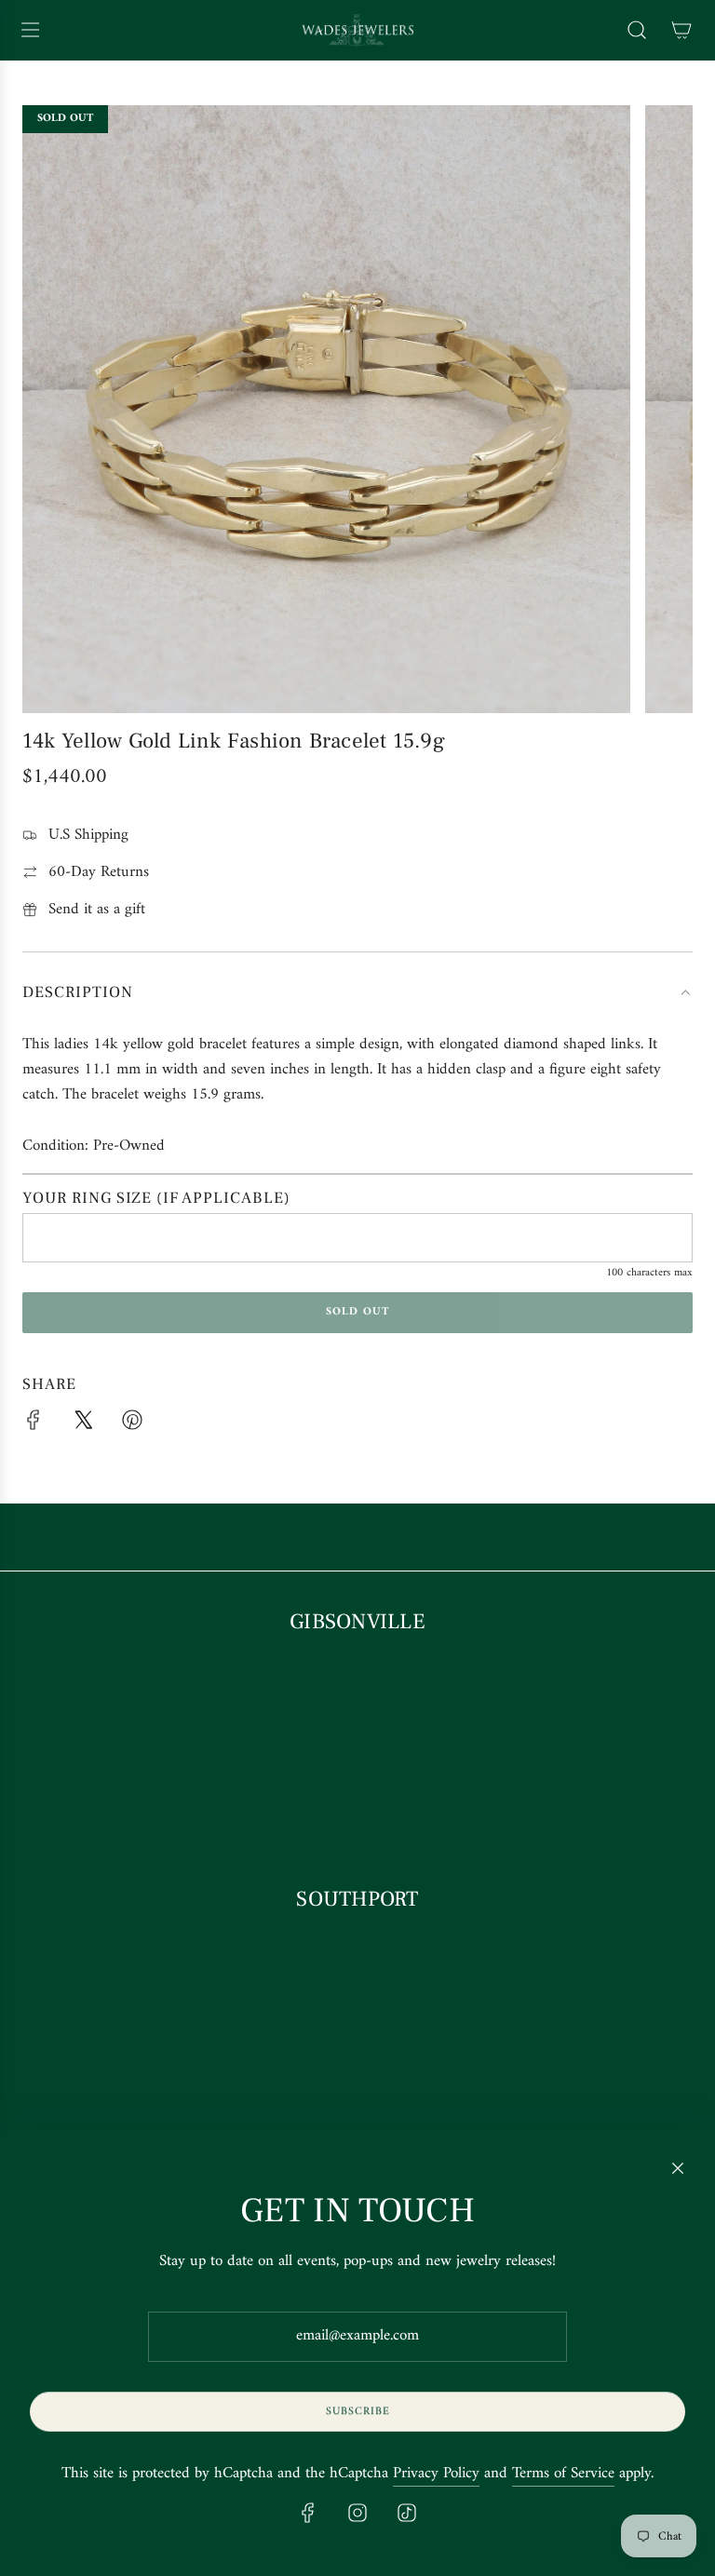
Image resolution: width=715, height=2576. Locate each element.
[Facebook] (308, 2513)
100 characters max (649, 1273)
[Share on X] (83, 1424)
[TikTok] (407, 2513)
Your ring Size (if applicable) (156, 1198)
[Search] (637, 30)
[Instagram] (357, 2513)
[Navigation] (30, 30)
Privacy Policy (436, 2474)
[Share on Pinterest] (132, 1424)
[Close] (678, 2168)
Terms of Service (563, 2474)
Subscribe (358, 2412)
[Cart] (681, 30)
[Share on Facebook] (34, 1424)
